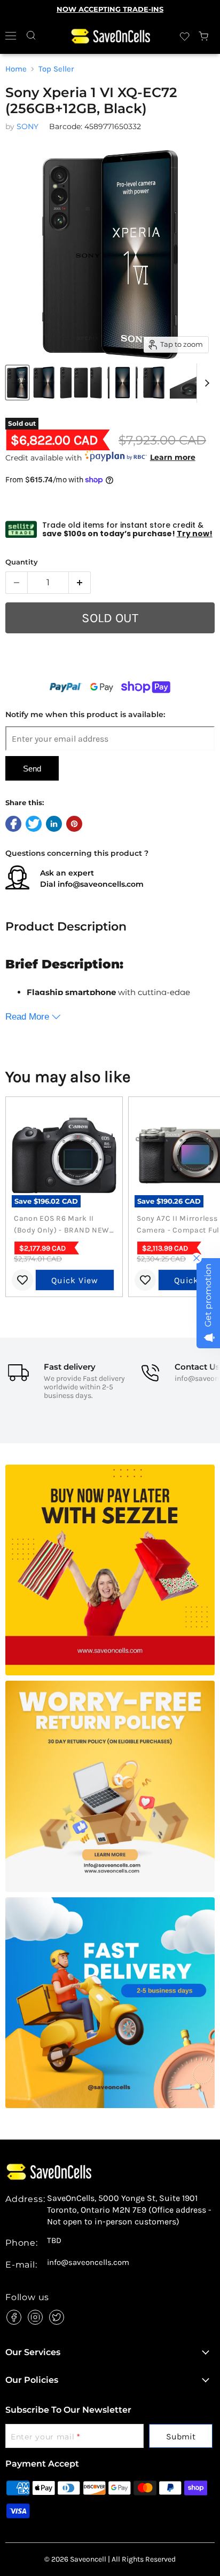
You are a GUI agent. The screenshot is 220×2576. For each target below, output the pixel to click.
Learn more (173, 457)
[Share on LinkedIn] (54, 824)
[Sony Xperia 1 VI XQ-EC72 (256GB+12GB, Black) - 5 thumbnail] (154, 383)
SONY (27, 126)
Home (16, 69)
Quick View (75, 1280)
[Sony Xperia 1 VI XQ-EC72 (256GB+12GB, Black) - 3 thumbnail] (44, 383)
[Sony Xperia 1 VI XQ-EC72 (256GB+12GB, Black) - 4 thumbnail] (123, 383)
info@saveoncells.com (101, 884)
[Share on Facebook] (13, 824)
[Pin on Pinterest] (74, 824)
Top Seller (56, 69)
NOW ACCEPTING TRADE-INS (110, 9)
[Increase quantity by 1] (80, 583)
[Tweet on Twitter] (34, 824)
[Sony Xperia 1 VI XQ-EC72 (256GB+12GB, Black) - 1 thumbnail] (81, 383)
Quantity (22, 562)
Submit (181, 2436)
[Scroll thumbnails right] (205, 383)
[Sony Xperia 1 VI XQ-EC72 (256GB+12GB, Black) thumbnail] (17, 383)
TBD (54, 2241)
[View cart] (204, 36)
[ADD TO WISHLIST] (110, 664)
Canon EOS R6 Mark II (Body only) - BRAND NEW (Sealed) (62, 1225)
